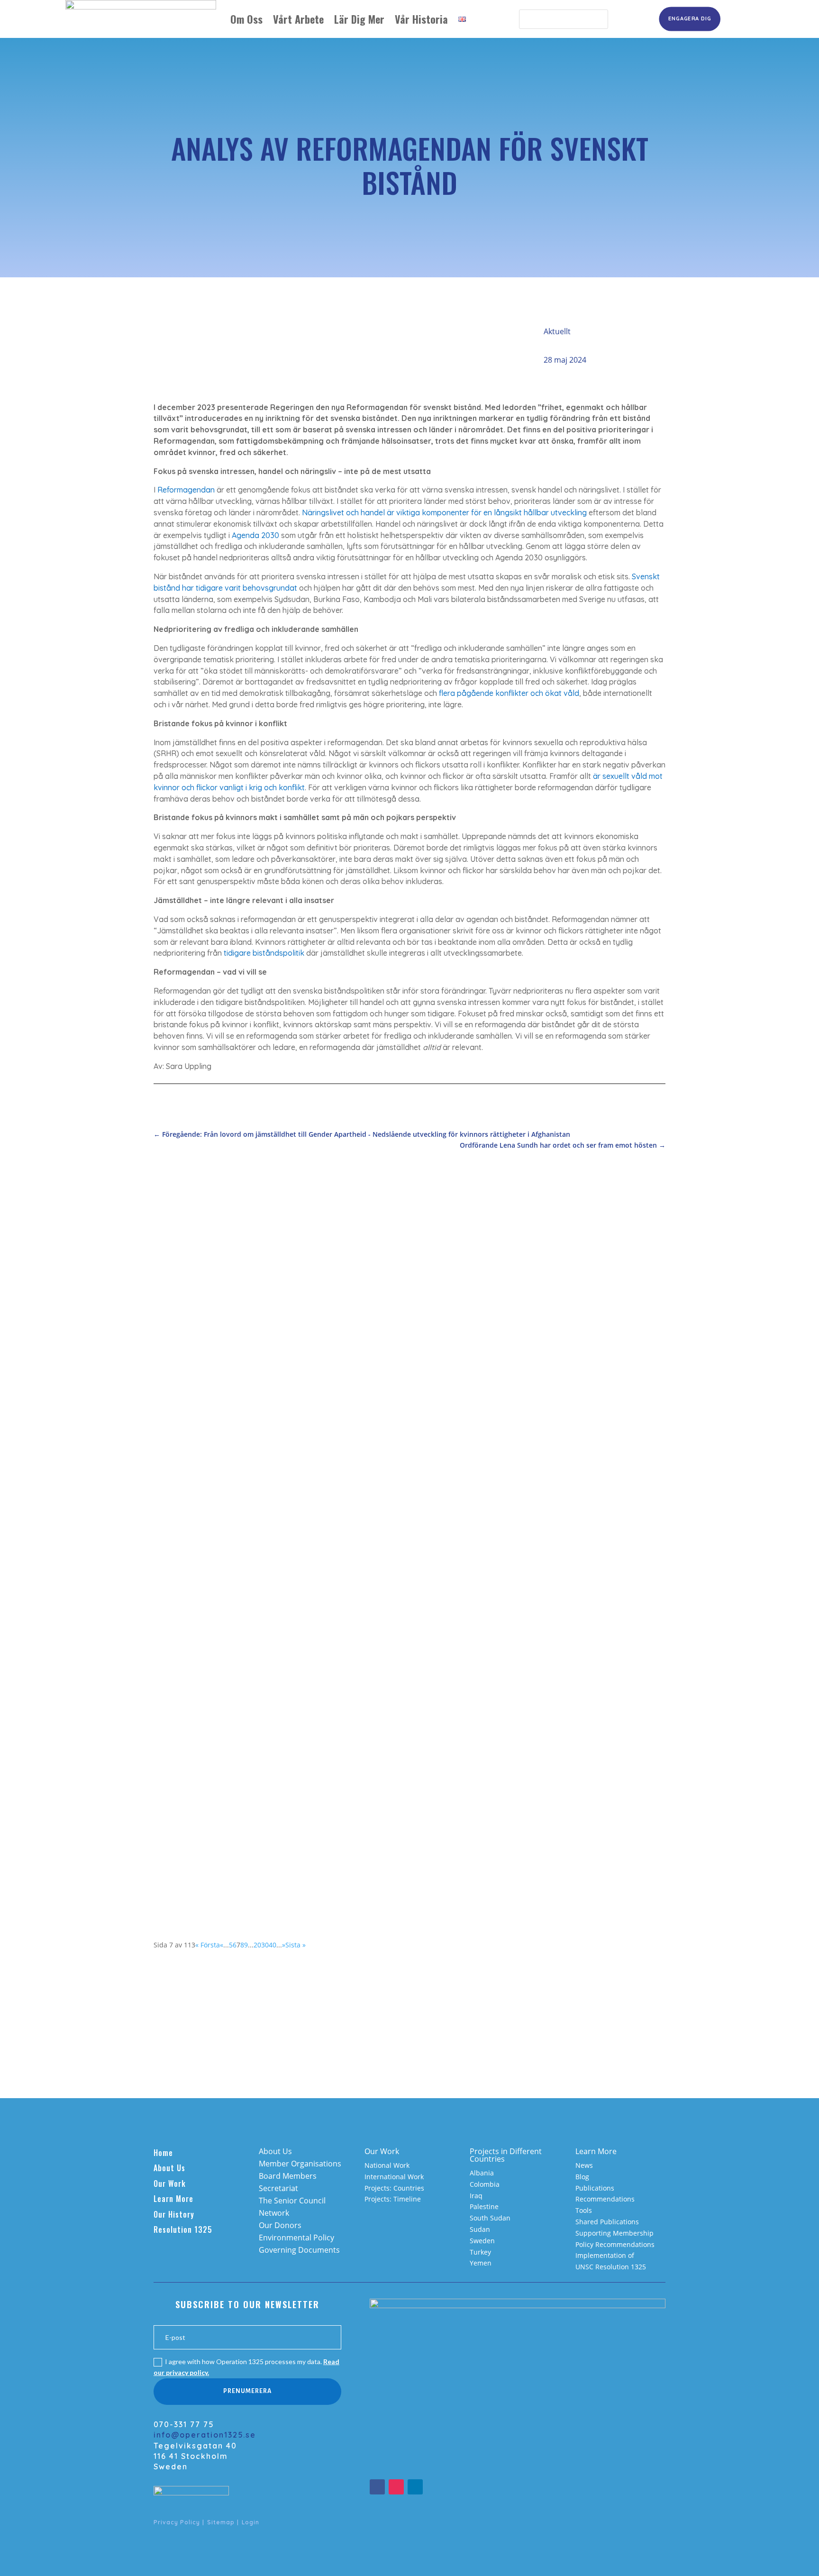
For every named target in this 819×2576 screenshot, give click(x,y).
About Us (169, 2168)
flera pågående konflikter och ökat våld (509, 693)
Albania (482, 2173)
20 (257, 1945)
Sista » (296, 1945)
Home (163, 2153)
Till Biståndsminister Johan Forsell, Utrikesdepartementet (277, 1634)
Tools (584, 2210)
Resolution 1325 (183, 2229)
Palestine (484, 2206)
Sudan (480, 2229)
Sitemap (221, 2522)
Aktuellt (557, 331)
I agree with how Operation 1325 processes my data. (246, 2367)
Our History (174, 2214)
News (584, 2165)
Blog (582, 2177)
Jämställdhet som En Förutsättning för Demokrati (261, 1293)
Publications (595, 2188)
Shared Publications (607, 2222)
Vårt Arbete (298, 19)
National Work (387, 2165)
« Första (208, 1945)
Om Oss (246, 19)
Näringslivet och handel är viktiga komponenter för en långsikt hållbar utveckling (444, 512)
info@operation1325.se (205, 2435)
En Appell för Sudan (202, 1855)
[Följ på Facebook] (377, 2487)
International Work (394, 2177)
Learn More (173, 2199)
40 (273, 1945)
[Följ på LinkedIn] (415, 2487)
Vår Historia (421, 19)
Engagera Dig (690, 18)
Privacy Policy (177, 2522)
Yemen (481, 2263)
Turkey (480, 2252)
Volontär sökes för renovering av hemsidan (249, 1520)
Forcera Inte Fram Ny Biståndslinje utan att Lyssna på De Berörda (293, 1407)
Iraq (476, 2196)
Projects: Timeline (393, 2199)
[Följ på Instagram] (396, 2487)
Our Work (170, 2183)
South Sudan (490, 2218)
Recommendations (605, 2199)
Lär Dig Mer (359, 19)
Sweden (482, 2241)
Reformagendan (186, 490)
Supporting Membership (614, 2233)
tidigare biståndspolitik (264, 953)
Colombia (485, 2184)
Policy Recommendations (615, 2244)
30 (265, 1945)
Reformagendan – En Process (221, 1754)
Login (250, 2522)
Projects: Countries (394, 2188)
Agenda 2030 (255, 535)
